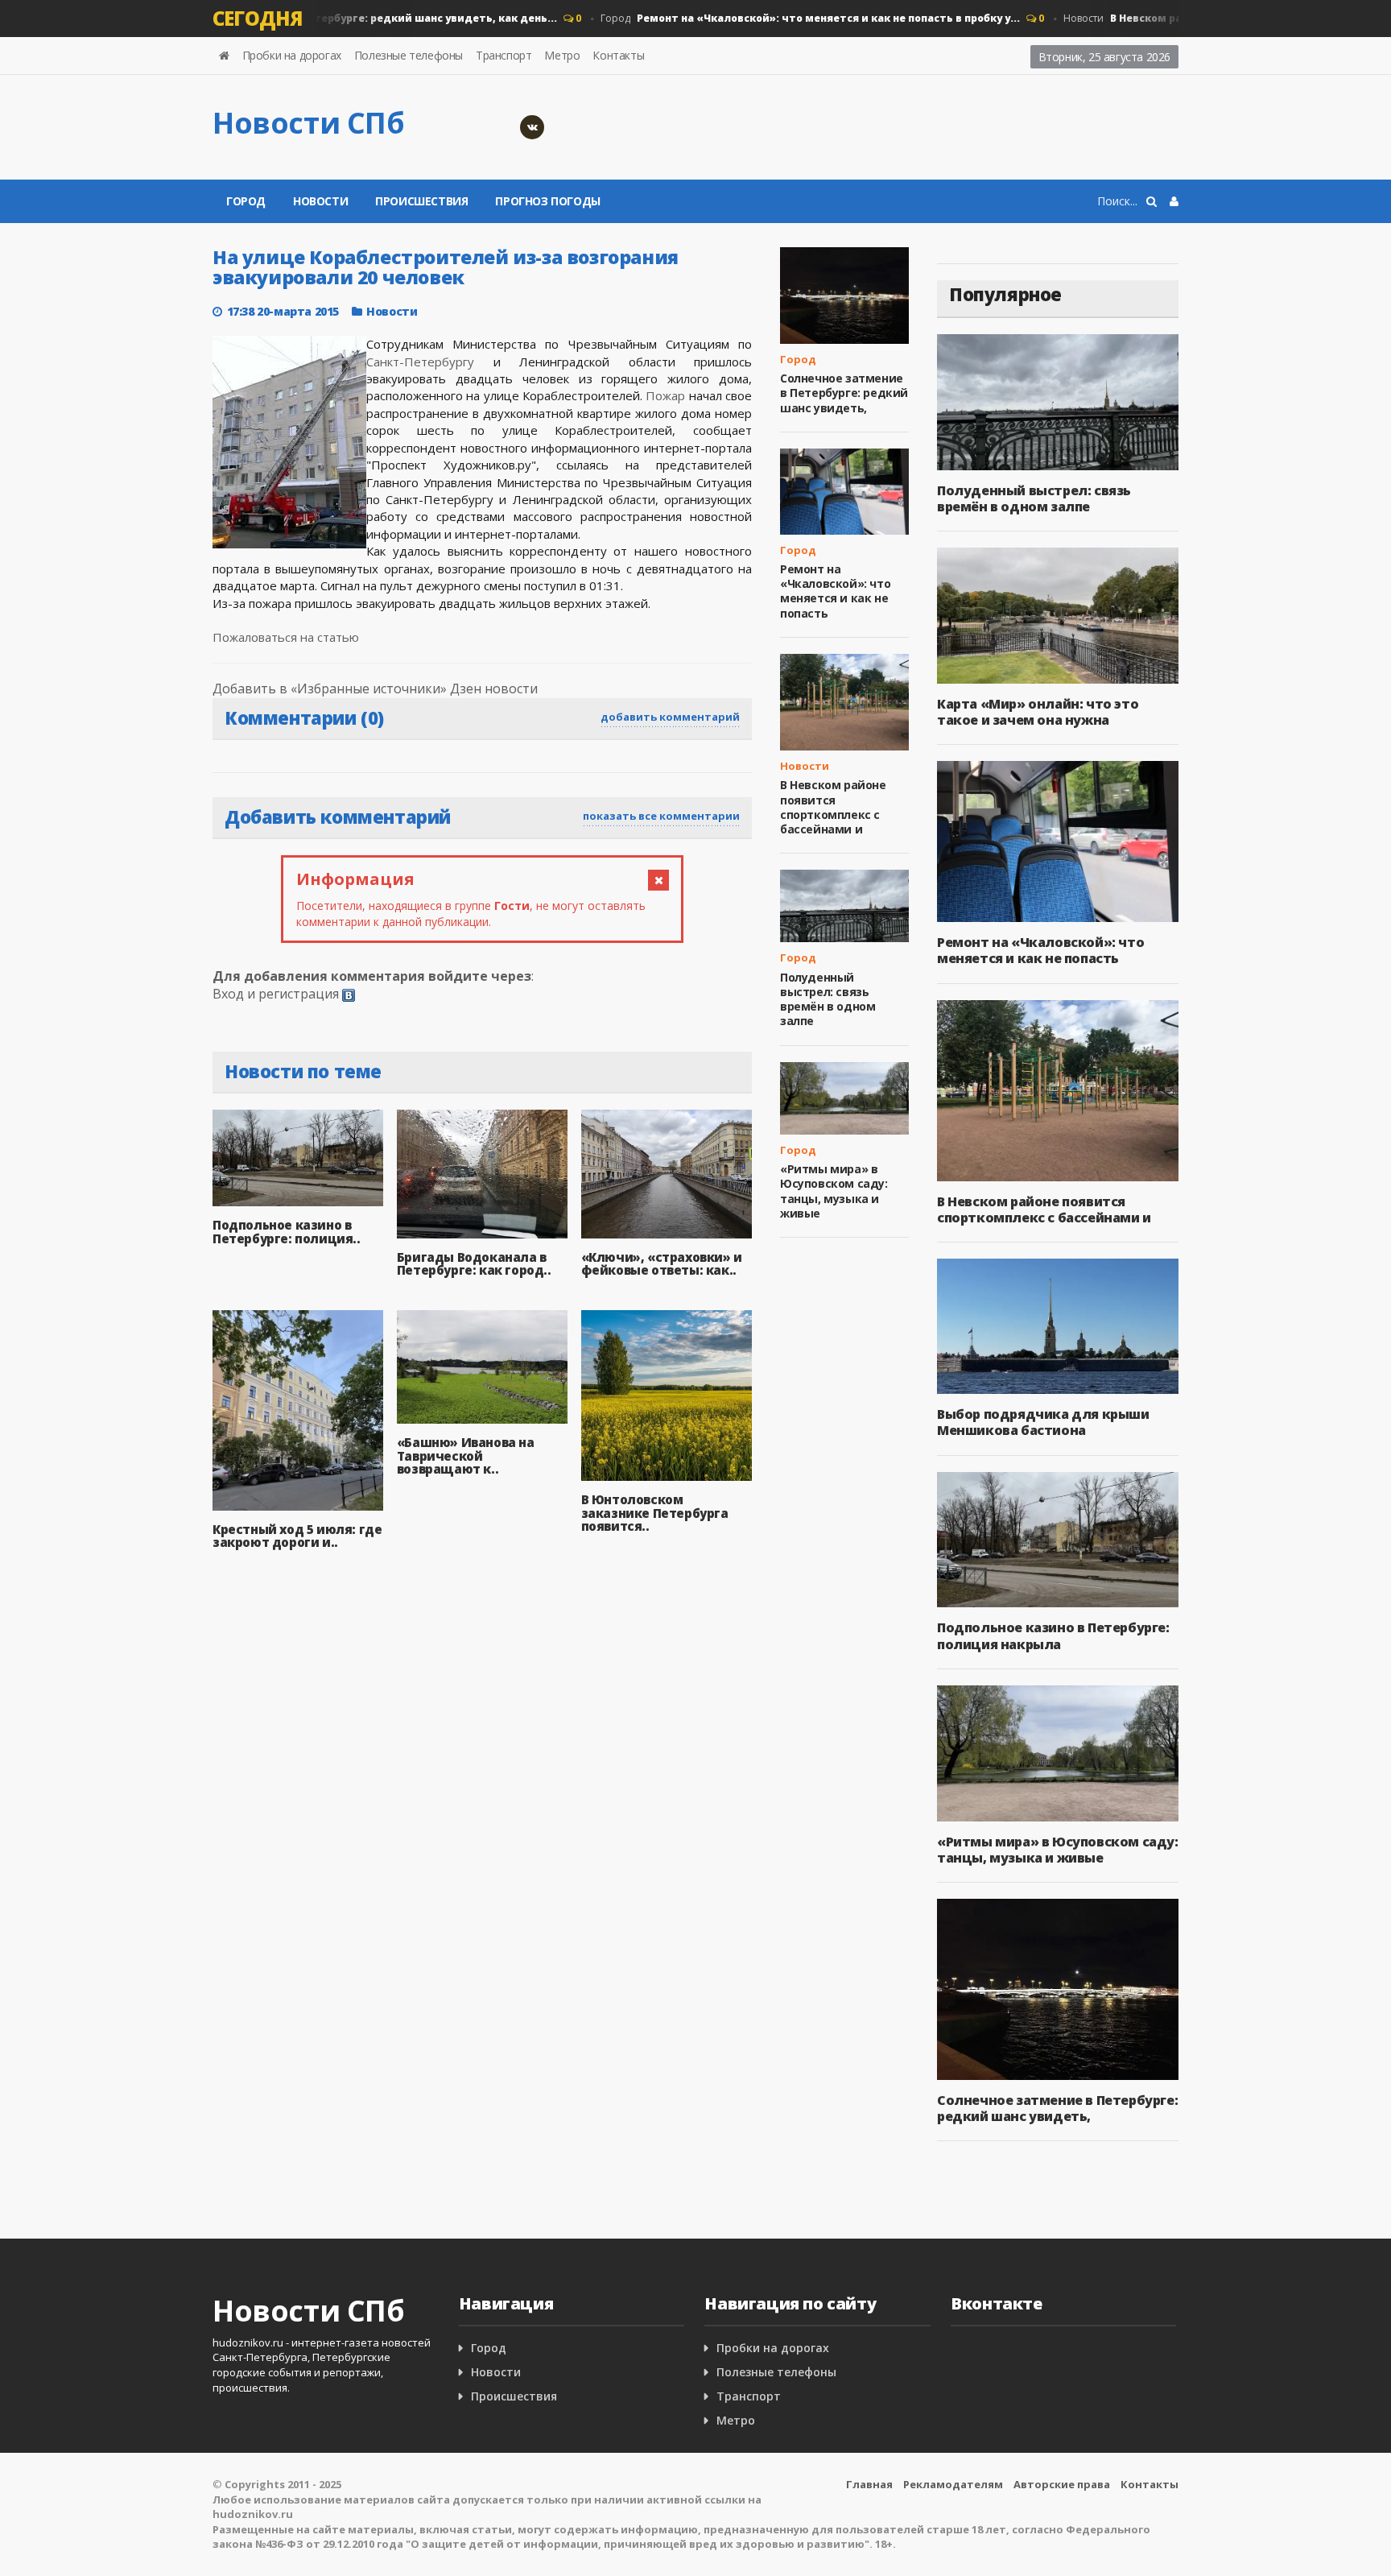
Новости (320, 201)
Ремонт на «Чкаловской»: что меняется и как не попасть (835, 591)
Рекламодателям (953, 2484)
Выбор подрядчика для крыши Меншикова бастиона (1043, 1422)
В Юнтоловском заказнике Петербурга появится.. (655, 1513)
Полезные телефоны (409, 55)
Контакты (618, 55)
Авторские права (1062, 2484)
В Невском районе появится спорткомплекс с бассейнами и (833, 807)
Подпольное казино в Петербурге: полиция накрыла (1053, 1635)
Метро (562, 55)
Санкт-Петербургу (420, 362)
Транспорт (504, 55)
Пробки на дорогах (292, 55)
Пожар (665, 395)
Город (318, 18)
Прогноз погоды (547, 201)
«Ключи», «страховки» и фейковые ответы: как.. (662, 1264)
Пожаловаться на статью (286, 637)
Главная (869, 2484)
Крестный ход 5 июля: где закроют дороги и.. (297, 1536)
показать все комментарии (661, 816)
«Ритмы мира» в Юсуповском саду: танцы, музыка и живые (834, 1191)
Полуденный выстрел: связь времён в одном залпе (828, 999)
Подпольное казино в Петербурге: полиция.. (287, 1232)
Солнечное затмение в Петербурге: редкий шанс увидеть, (844, 393)
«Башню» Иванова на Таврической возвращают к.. (466, 1455)
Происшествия (421, 201)
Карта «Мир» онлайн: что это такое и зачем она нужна (1038, 712)
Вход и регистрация (276, 994)
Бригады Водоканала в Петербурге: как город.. (474, 1264)
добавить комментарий (670, 717)
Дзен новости (494, 688)
